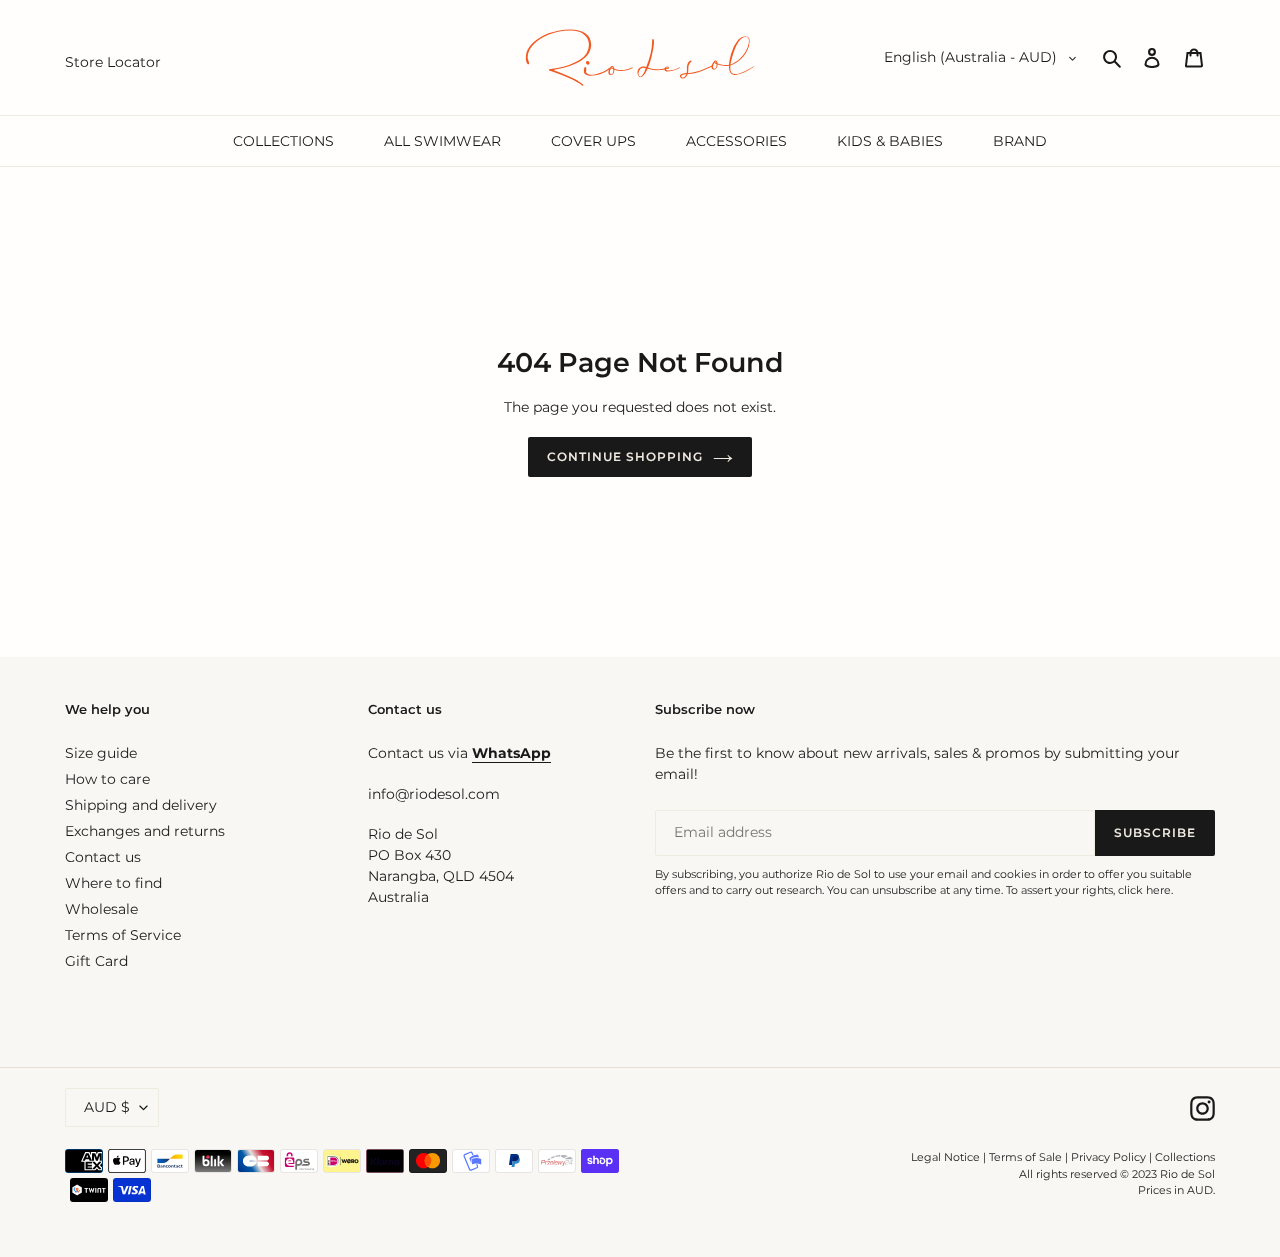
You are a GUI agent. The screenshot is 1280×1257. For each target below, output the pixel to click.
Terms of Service (123, 935)
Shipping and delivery (141, 805)
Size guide (101, 753)
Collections (1185, 1157)
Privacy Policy (1110, 1157)
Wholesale (101, 909)
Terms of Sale (1025, 1157)
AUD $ (107, 1107)
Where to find (113, 883)
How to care (107, 779)
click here (1144, 890)
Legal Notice (945, 1157)
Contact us (103, 857)
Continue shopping (624, 456)
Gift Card (96, 961)
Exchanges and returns (145, 831)
